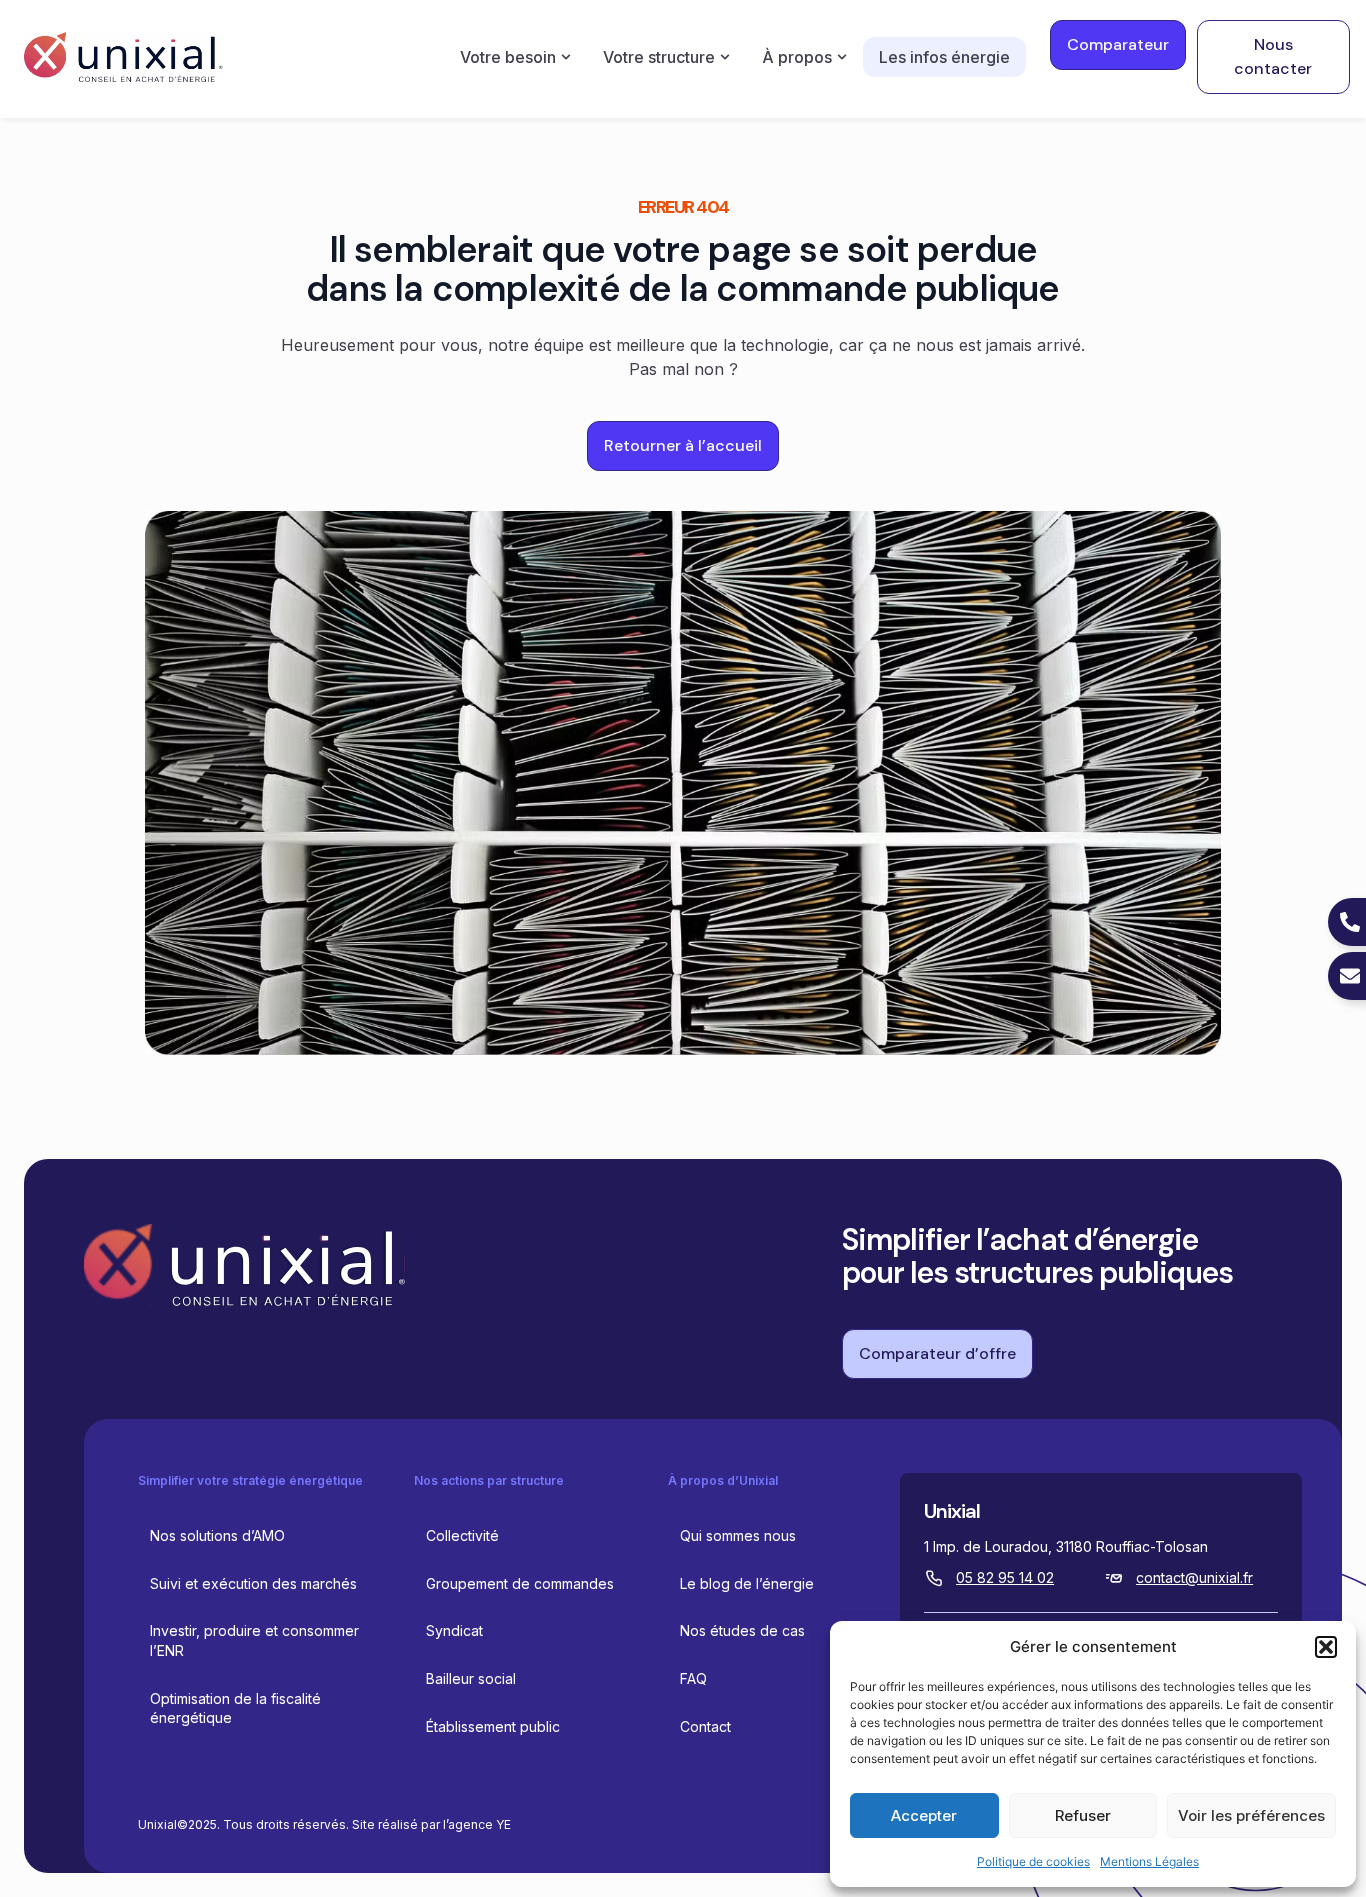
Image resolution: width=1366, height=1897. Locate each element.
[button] (1326, 1647)
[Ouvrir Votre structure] (725, 57)
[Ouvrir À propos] (842, 57)
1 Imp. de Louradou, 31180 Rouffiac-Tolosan (1066, 1546)
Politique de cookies (1033, 1861)
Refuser (1083, 1815)
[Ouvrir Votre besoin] (566, 57)
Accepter (924, 1815)
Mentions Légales (1149, 1861)
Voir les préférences (1251, 1815)
